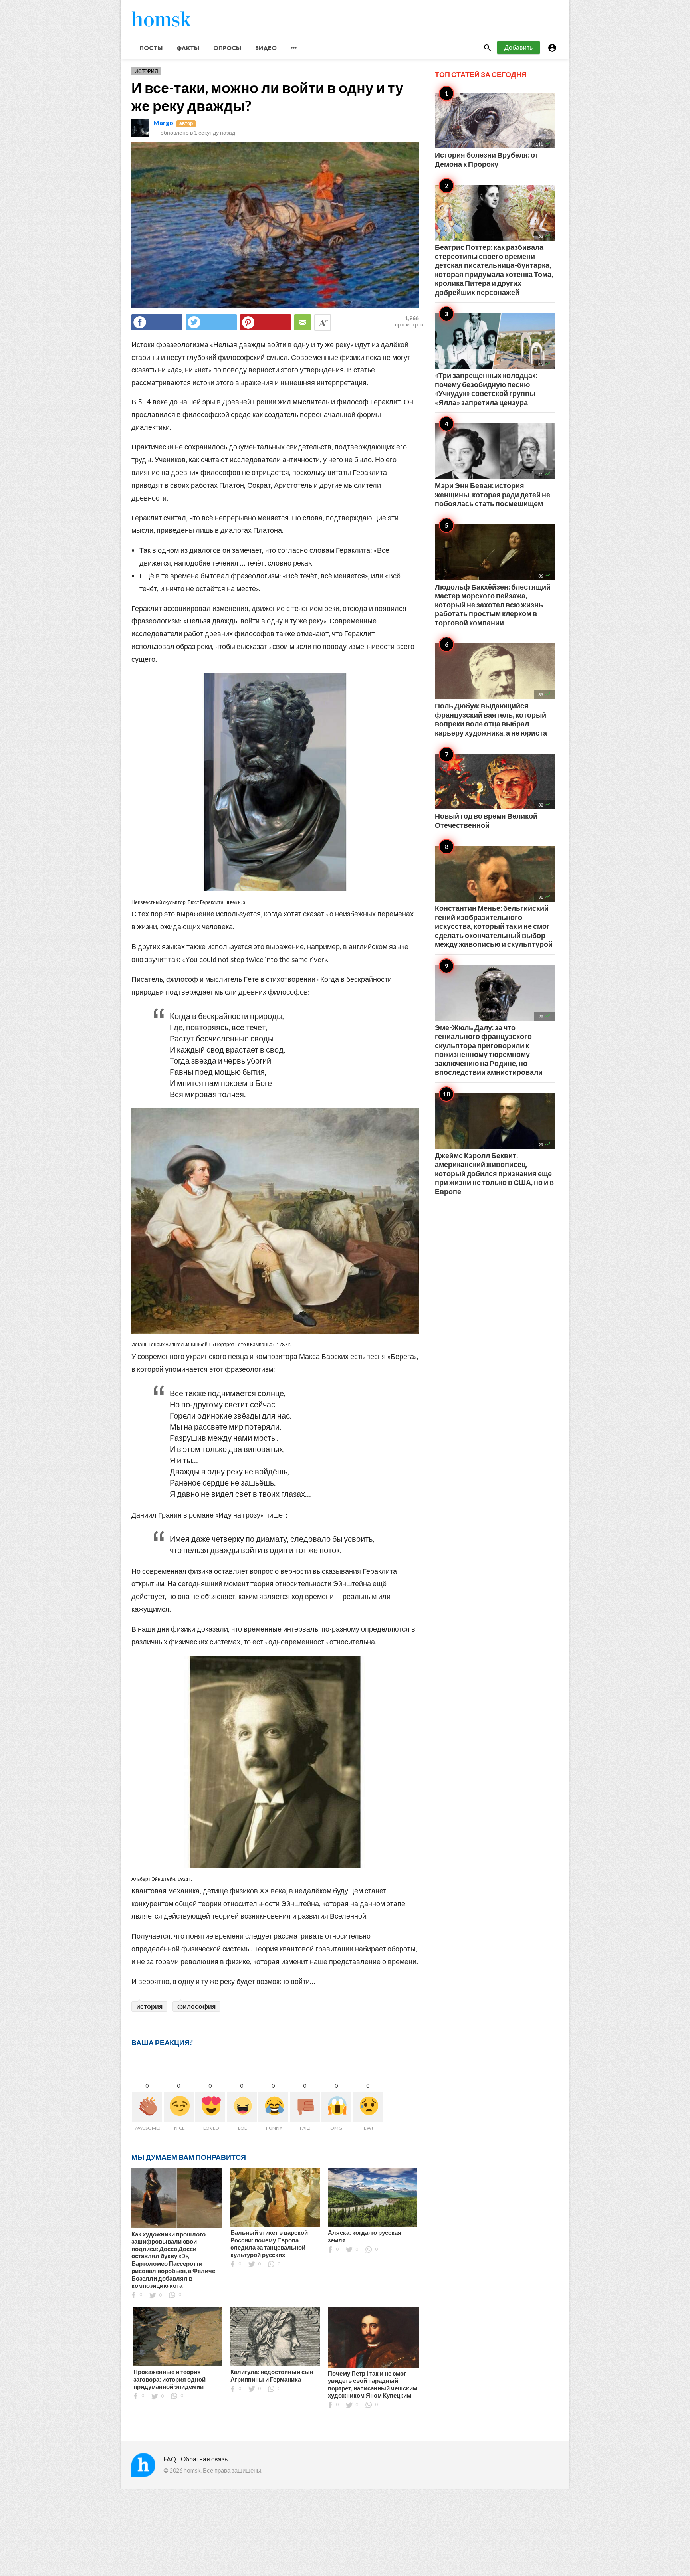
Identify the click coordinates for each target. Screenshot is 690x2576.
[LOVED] (210, 2107)
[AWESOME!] (147, 2107)
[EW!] (368, 2107)
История (146, 71)
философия (196, 2006)
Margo (163, 122)
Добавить (518, 47)
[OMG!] (336, 2107)
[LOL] (242, 2107)
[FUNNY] (273, 2107)
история (149, 2006)
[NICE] (179, 2107)
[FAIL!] (305, 2107)
